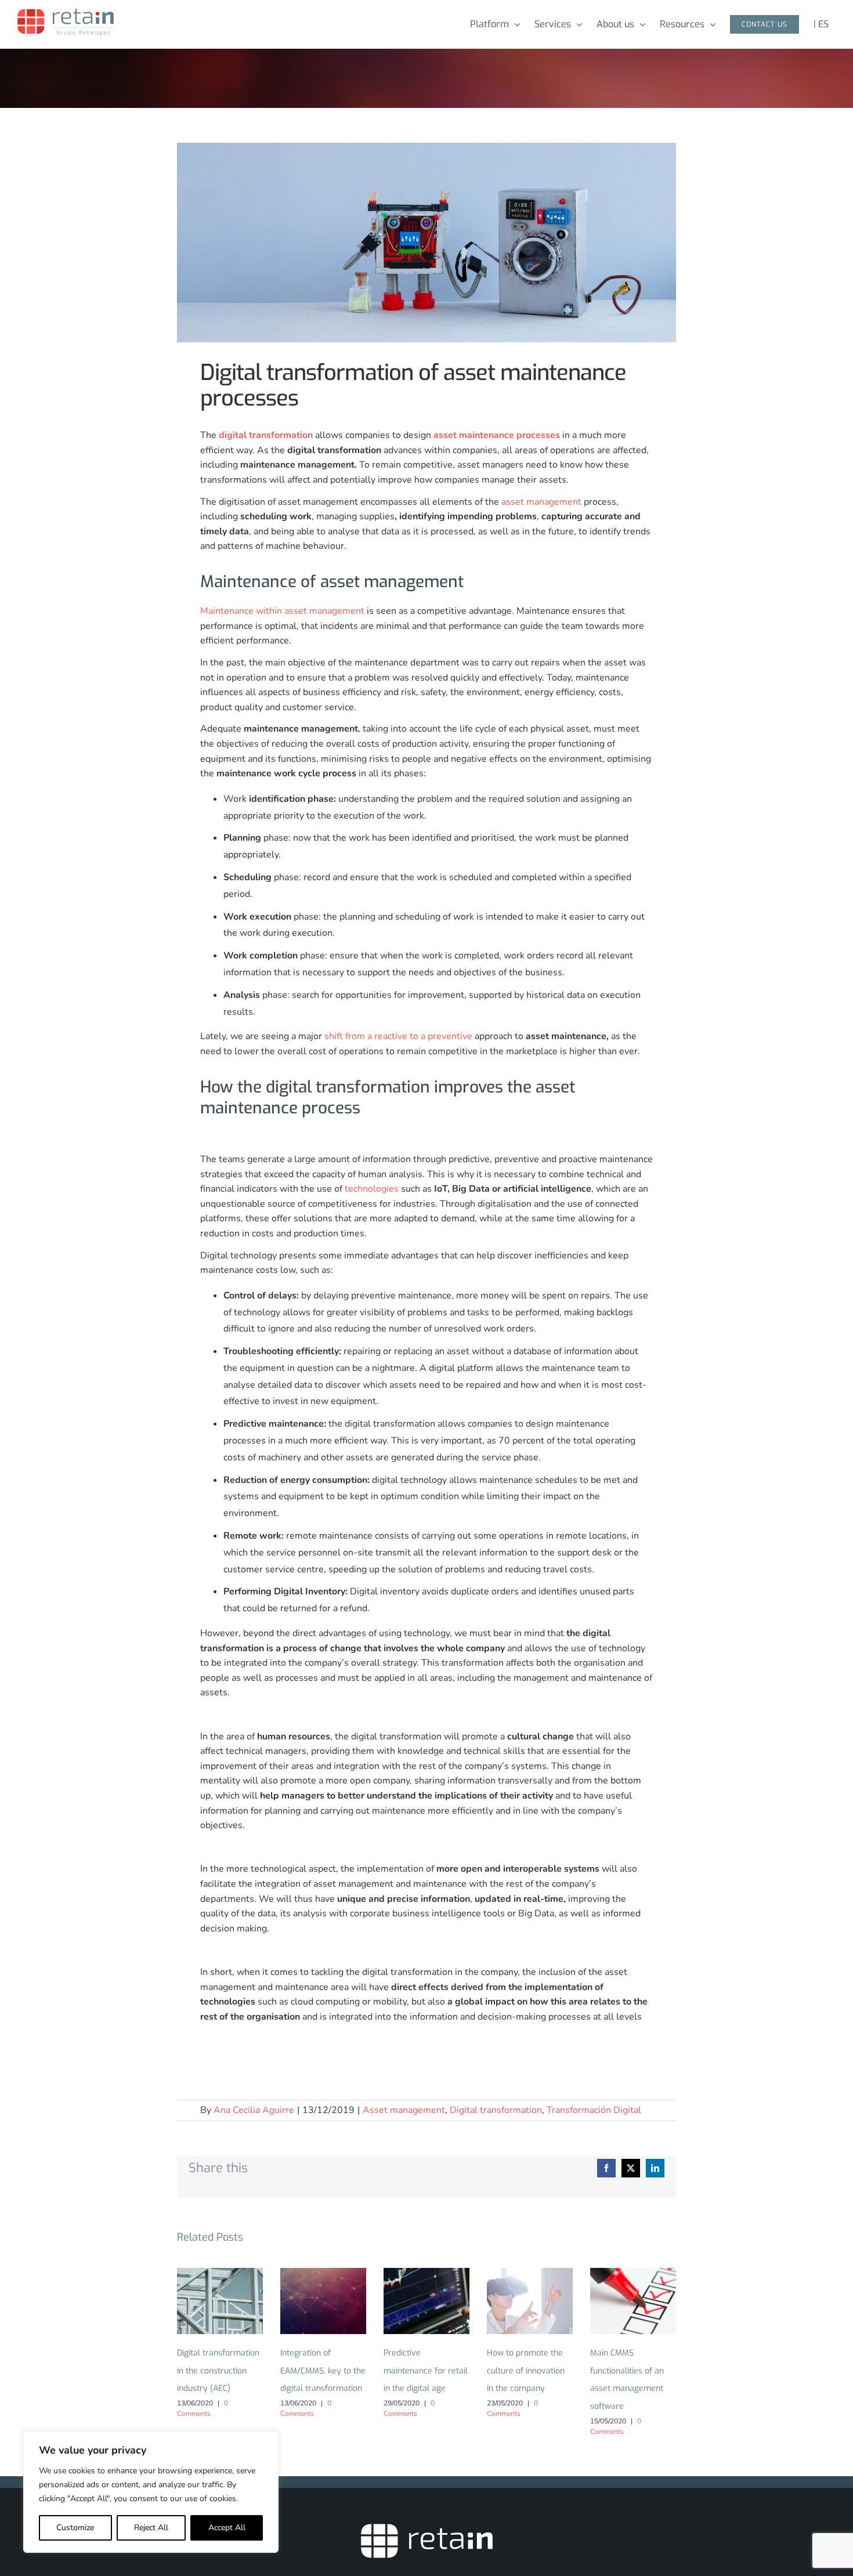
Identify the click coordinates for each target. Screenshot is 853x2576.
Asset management (404, 2110)
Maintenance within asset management (282, 611)
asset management (541, 502)
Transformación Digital (594, 2110)
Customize (75, 2528)
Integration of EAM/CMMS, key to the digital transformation (324, 2301)
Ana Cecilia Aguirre (254, 2110)
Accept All (227, 2528)
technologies (372, 1189)
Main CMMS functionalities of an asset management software (633, 2301)
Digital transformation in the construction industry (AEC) (220, 2301)
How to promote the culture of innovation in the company (530, 2301)
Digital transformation (496, 2110)
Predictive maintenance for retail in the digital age (427, 2301)
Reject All (151, 2528)
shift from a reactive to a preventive (398, 1036)
